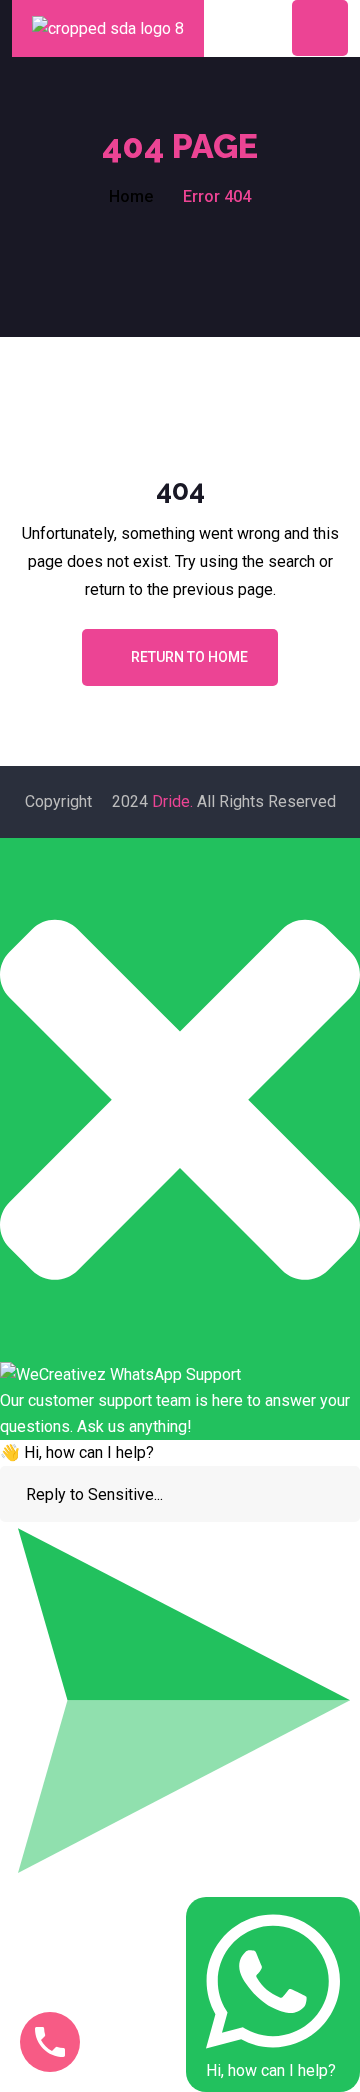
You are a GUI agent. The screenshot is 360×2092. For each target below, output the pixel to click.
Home (131, 196)
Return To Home (189, 657)
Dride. (172, 801)
